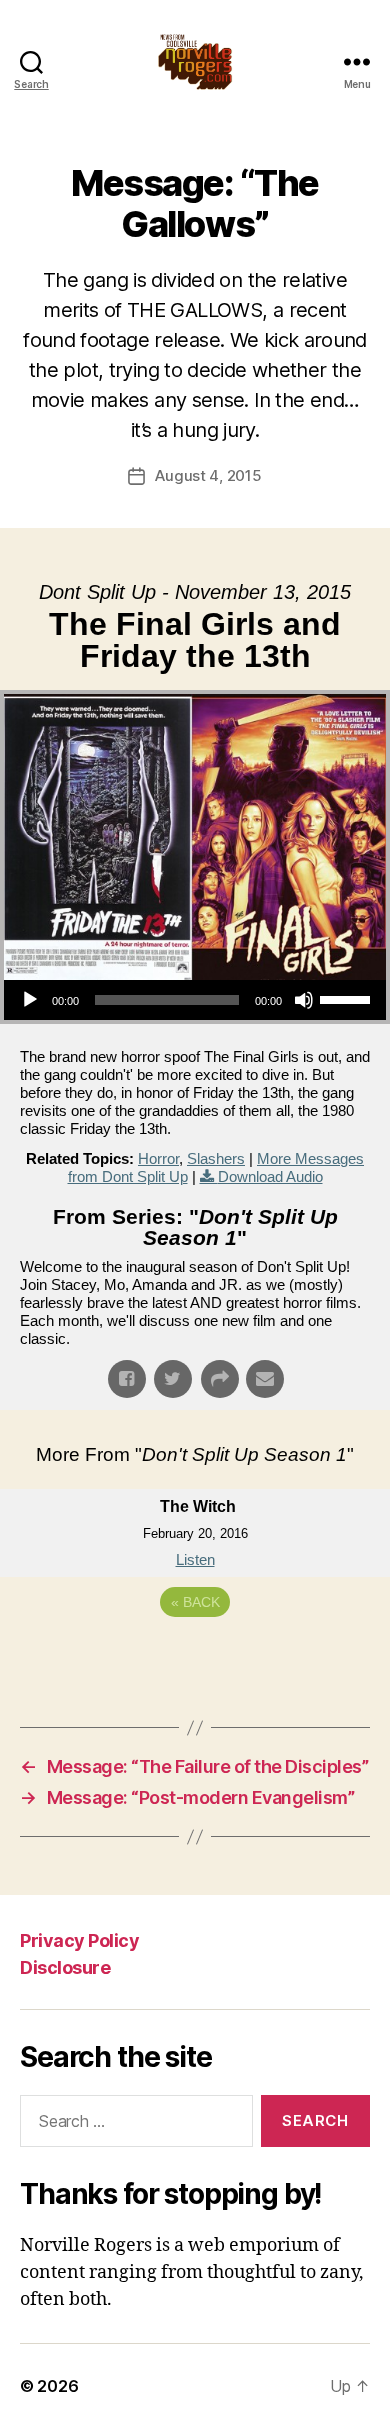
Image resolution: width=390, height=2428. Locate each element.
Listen (195, 1559)
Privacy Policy (79, 1940)
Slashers (216, 1158)
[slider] (348, 998)
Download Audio (270, 1176)
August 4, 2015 (208, 475)
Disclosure (65, 1967)
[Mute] (304, 1000)
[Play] (30, 1000)
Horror (158, 1158)
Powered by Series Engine (195, 1657)
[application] (195, 1000)
